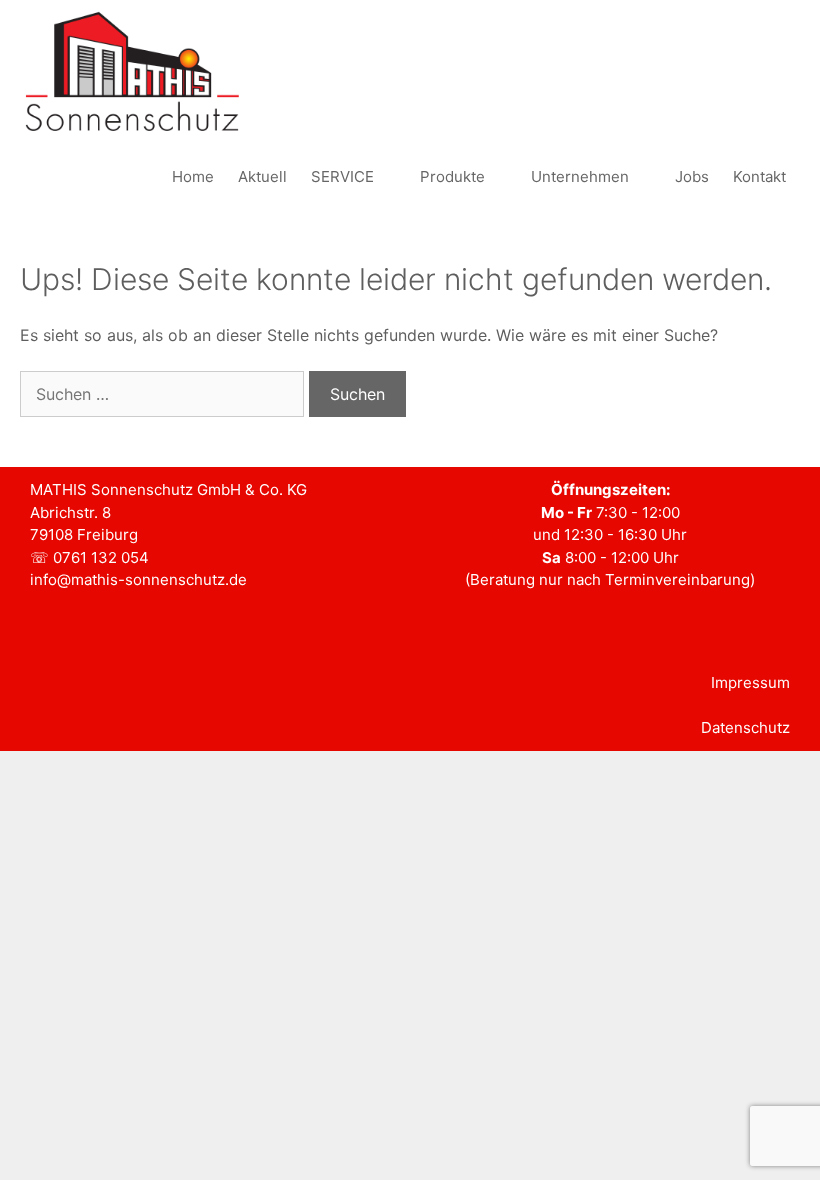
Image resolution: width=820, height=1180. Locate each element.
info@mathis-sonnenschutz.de (138, 579)
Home (193, 176)
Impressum (750, 682)
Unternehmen (580, 176)
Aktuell (262, 176)
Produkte (452, 176)
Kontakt (759, 176)
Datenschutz (745, 727)
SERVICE (342, 176)
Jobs (692, 176)
